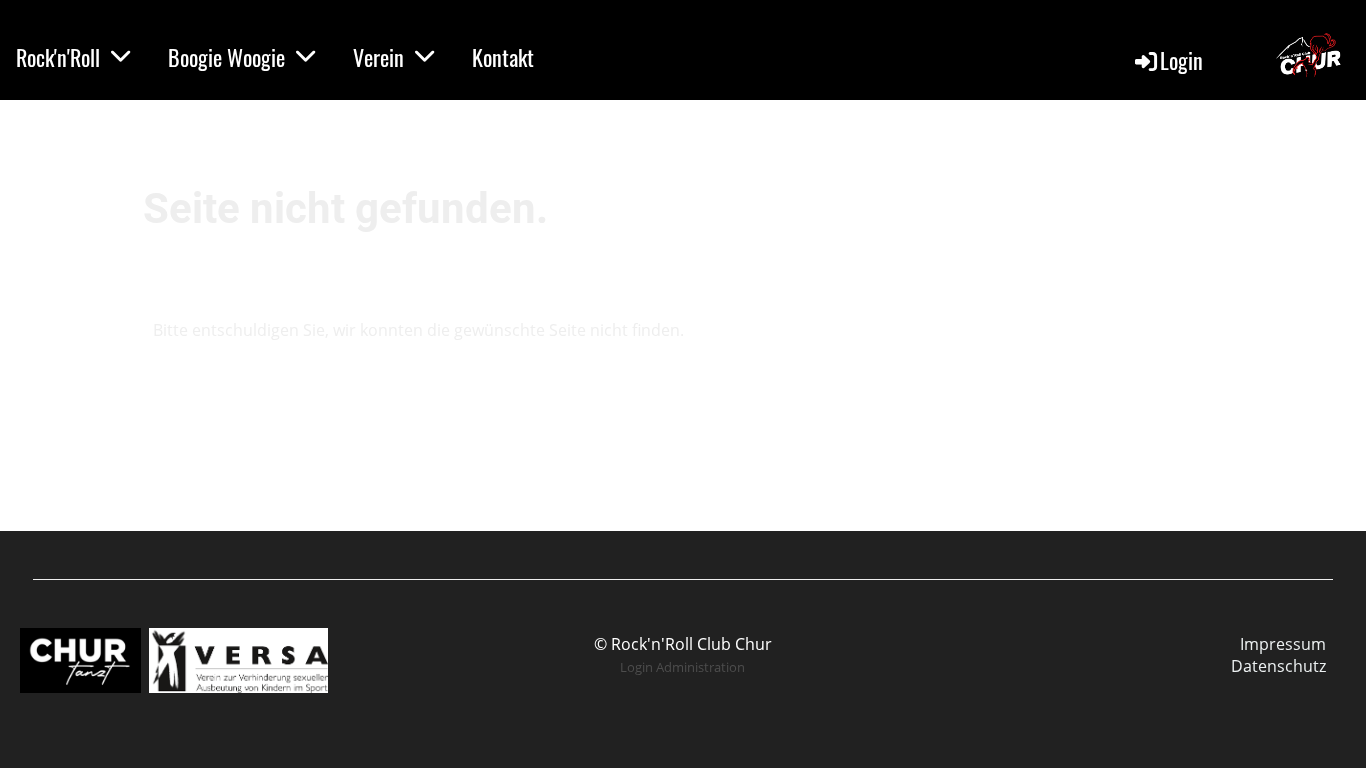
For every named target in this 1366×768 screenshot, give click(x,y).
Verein (378, 57)
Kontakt (503, 57)
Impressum (1283, 644)
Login (1181, 60)
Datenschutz (1278, 666)
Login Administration (682, 667)
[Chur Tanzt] (82, 687)
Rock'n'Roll (58, 57)
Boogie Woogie (226, 57)
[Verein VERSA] (238, 687)
